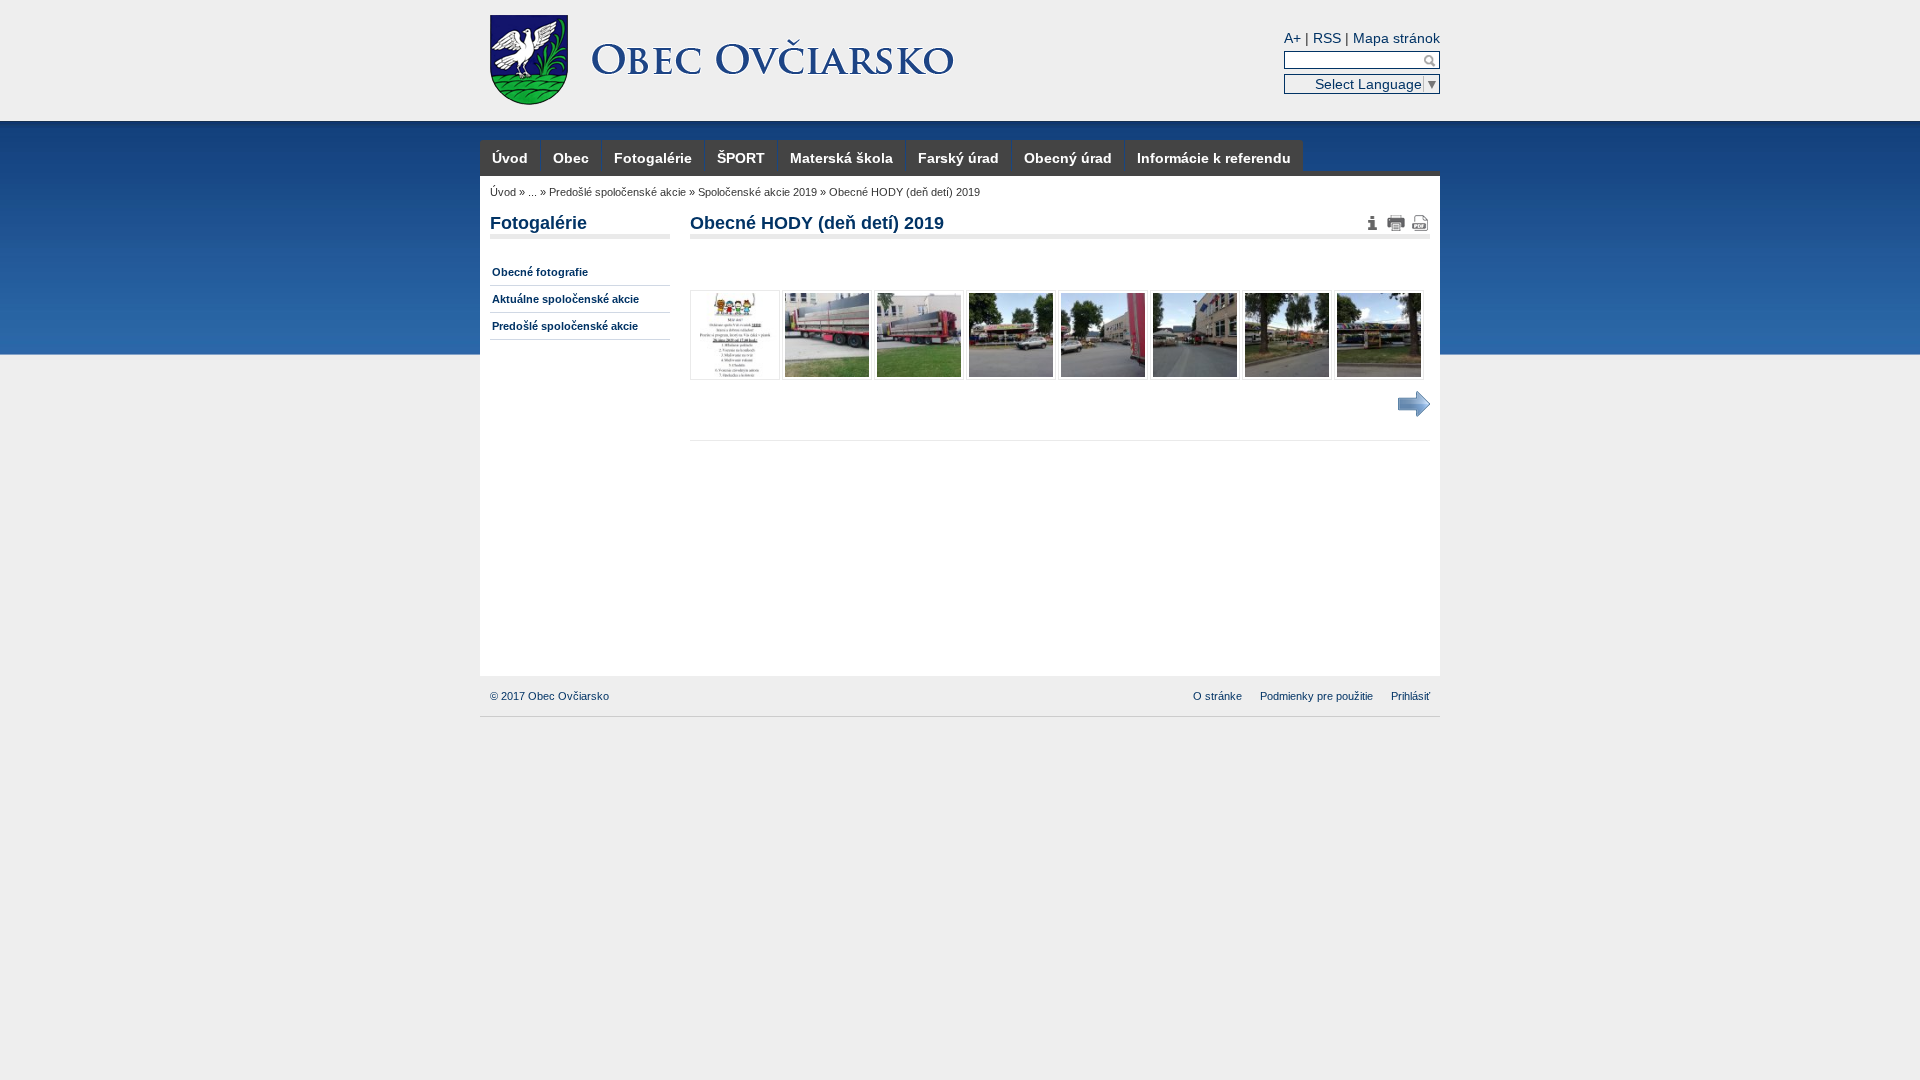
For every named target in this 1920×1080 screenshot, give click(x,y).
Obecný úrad (1068, 158)
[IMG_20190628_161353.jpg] (1103, 335)
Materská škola (841, 158)
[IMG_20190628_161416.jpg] (1287, 335)
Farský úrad (958, 158)
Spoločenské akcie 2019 (757, 192)
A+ (1292, 38)
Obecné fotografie (540, 272)
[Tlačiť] (1396, 223)
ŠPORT (741, 158)
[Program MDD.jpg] (735, 335)
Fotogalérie (653, 158)
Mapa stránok (1396, 38)
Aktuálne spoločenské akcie (565, 299)
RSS (1327, 38)
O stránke (1217, 696)
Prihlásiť (1410, 696)
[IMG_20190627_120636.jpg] (919, 335)
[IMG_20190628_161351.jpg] (1011, 335)
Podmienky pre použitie (1316, 696)
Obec (571, 158)
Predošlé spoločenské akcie (617, 192)
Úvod (510, 158)
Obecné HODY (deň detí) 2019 (904, 192)
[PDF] (1420, 223)
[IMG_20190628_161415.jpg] (1195, 335)
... (532, 192)
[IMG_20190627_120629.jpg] (827, 335)
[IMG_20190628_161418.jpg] (1379, 335)
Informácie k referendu (1214, 158)
